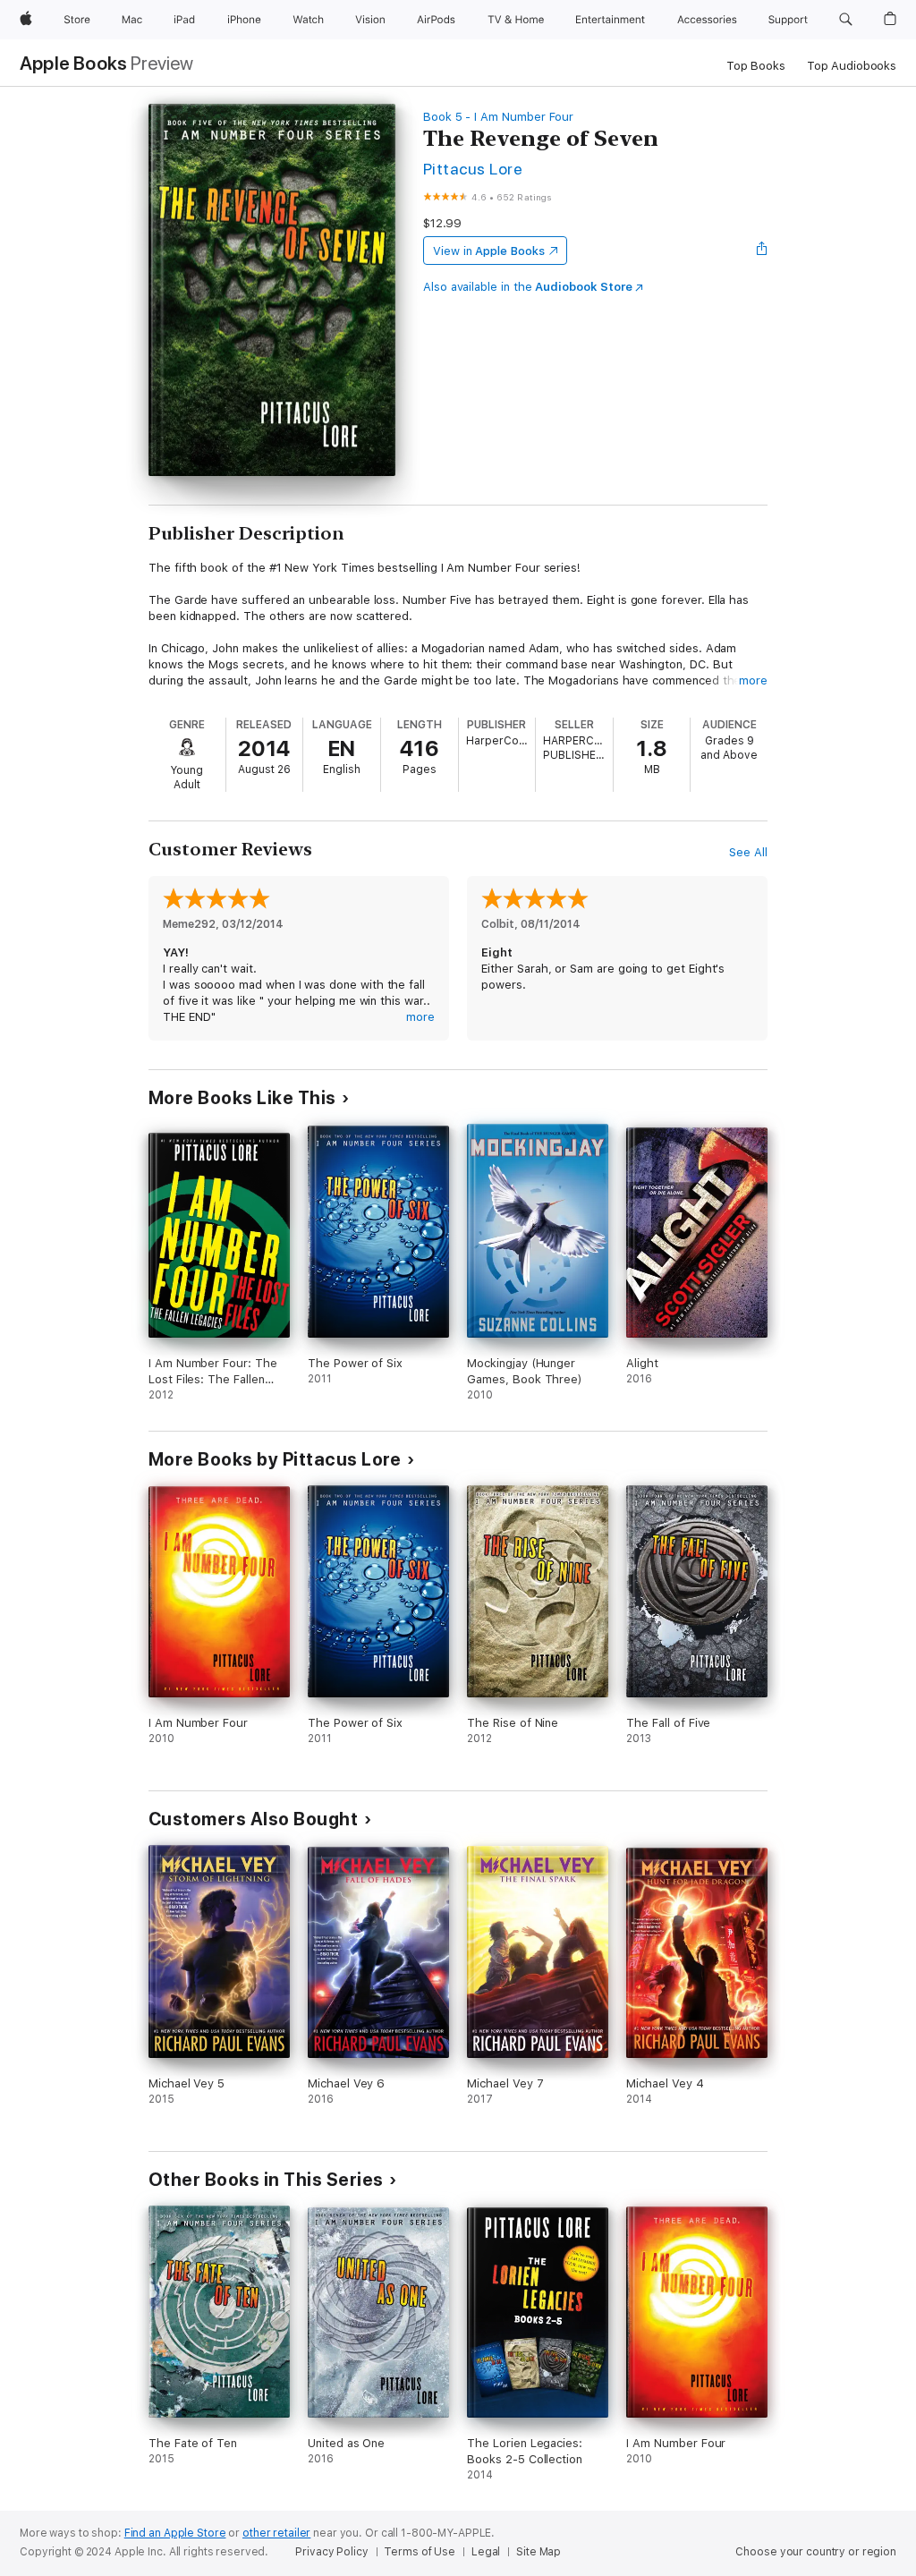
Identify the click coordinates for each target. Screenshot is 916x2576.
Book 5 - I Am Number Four (498, 117)
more (753, 680)
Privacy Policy (331, 2552)
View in (489, 251)
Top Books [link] (756, 66)
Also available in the (528, 287)
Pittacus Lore (473, 169)
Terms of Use (420, 2552)
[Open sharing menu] (762, 251)
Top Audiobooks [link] (852, 66)
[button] (846, 20)
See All (748, 852)
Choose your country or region (816, 2552)
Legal (486, 2552)
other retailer (276, 2533)
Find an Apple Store (175, 2533)
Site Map (539, 2552)
